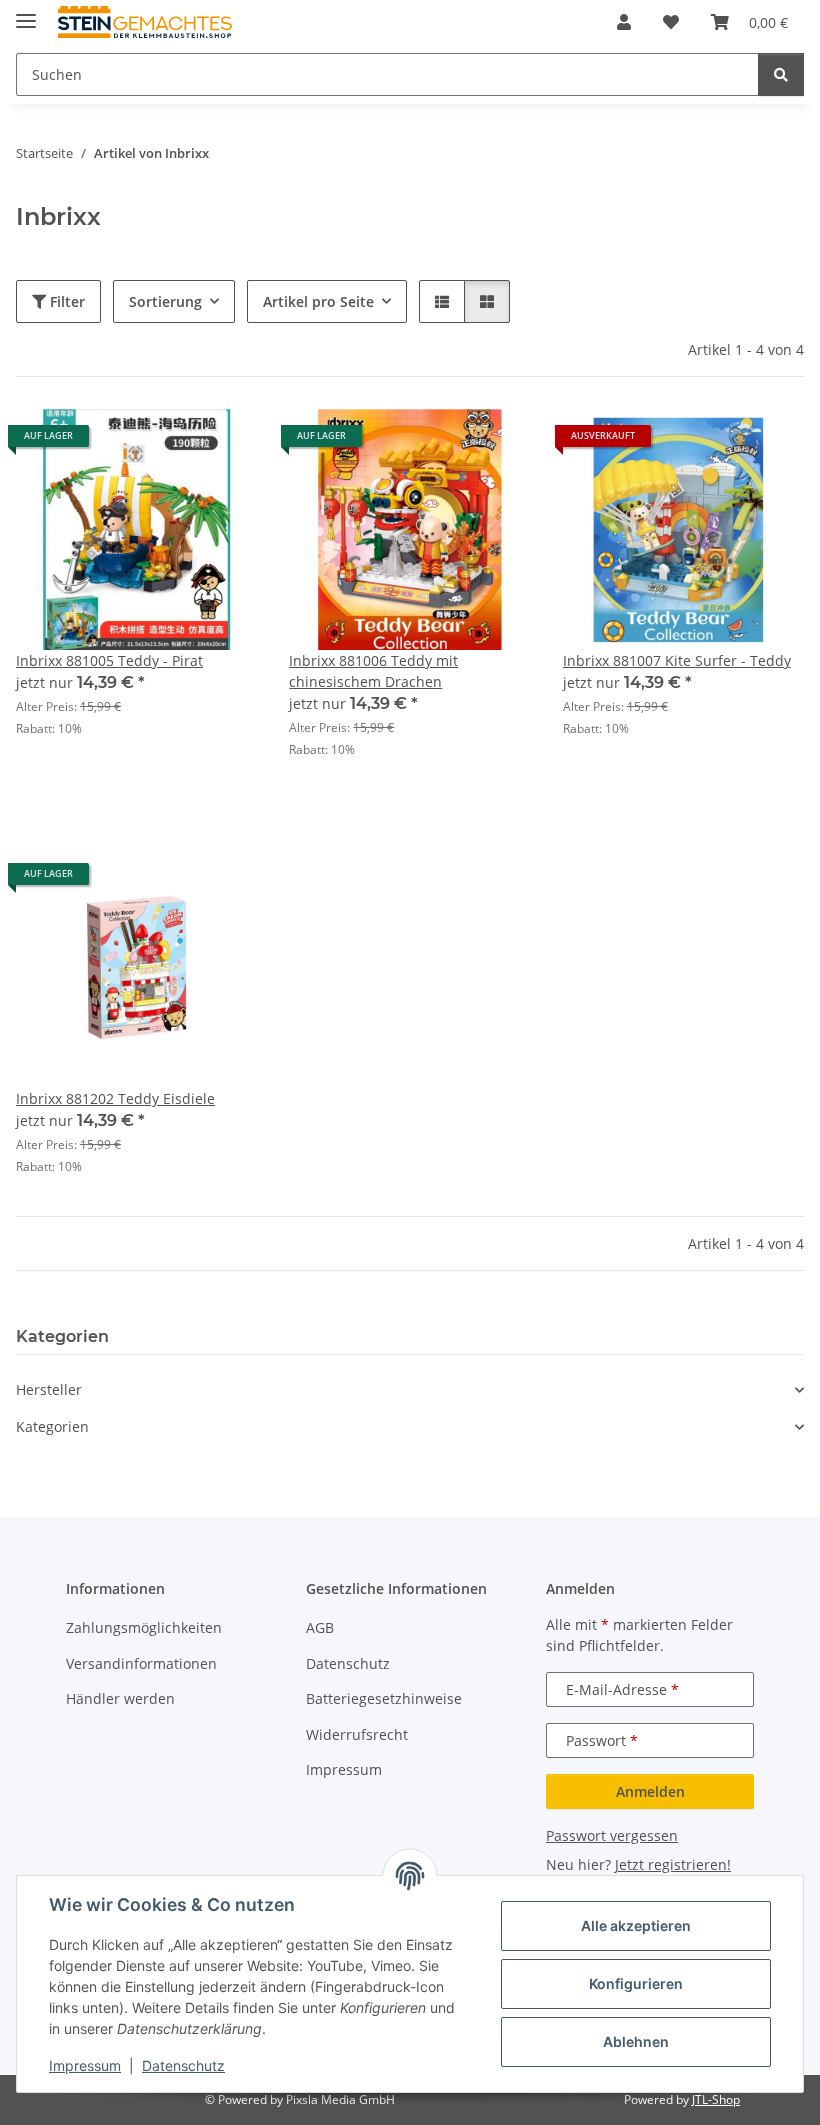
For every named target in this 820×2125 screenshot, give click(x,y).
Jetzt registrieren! (673, 1864)
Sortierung (165, 301)
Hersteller (49, 1389)
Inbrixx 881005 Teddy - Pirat (109, 660)
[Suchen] (781, 74)
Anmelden (650, 1791)
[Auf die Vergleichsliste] (171, 443)
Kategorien (52, 1426)
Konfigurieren (636, 1983)
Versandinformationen (141, 1663)
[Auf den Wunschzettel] (223, 443)
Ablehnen (636, 2041)
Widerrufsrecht (357, 1734)
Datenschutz (183, 2065)
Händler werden (120, 1698)
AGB (320, 1627)
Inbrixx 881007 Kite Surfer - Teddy (677, 660)
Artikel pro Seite (318, 301)
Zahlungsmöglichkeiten (144, 1627)
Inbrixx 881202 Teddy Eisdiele (115, 1098)
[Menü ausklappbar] (26, 12)
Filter (65, 301)
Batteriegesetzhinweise (384, 1698)
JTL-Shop (716, 2099)
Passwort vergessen (612, 1835)
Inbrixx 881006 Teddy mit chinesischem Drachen (373, 671)
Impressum (85, 2065)
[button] (624, 22)
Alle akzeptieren (636, 1925)
